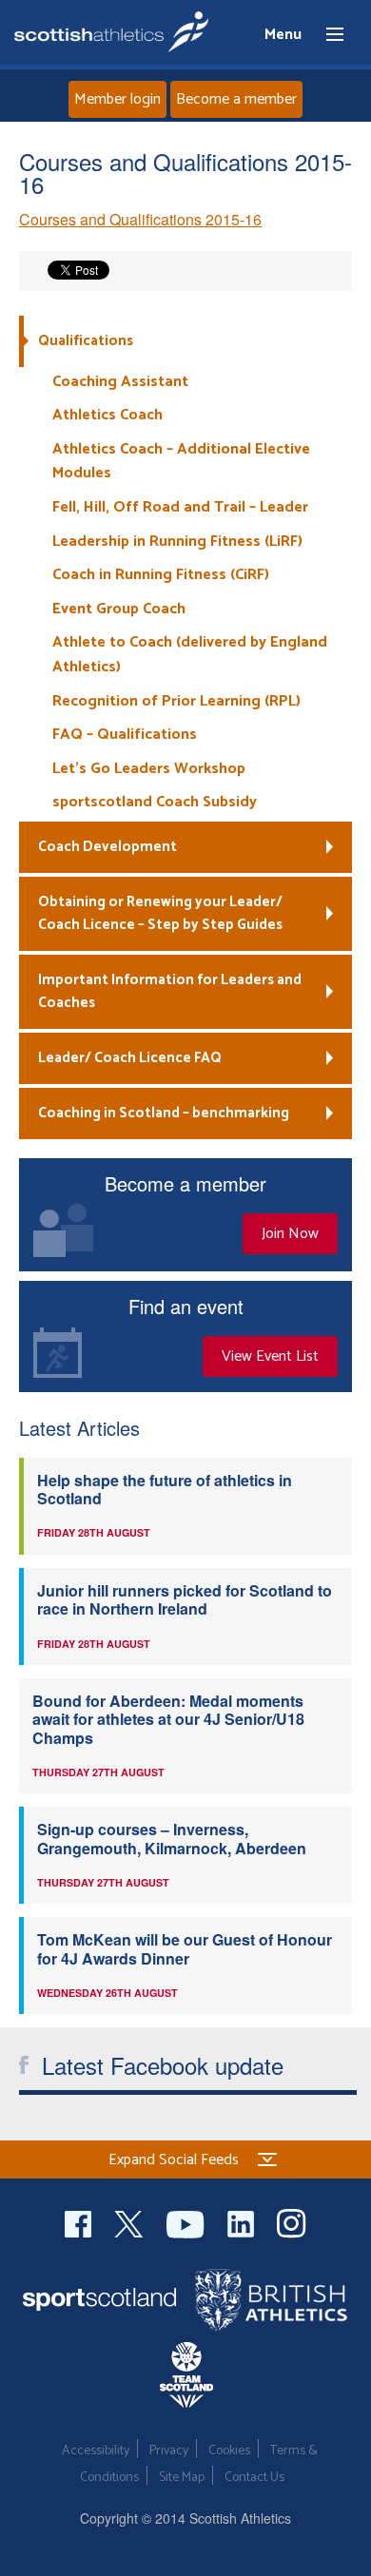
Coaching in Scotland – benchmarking (164, 1113)
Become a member (236, 99)
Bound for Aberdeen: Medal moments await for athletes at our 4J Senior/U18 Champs (168, 1719)
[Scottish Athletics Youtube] (187, 2222)
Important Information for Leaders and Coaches (170, 991)
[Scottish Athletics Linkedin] (243, 2222)
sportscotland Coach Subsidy (155, 802)
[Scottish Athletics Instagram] (292, 2222)
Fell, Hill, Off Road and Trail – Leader (180, 507)
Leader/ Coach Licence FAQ (130, 1058)
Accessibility (96, 2451)
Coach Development (107, 847)
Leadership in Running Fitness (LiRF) (177, 542)
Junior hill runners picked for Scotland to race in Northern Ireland (185, 1599)
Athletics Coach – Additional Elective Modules (181, 462)
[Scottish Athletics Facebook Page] (80, 2222)
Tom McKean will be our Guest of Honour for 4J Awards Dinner (185, 1948)
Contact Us (254, 2478)
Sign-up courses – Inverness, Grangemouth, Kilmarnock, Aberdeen (172, 1838)
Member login (117, 99)
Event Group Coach (119, 609)
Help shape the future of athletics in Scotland (165, 1489)
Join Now (290, 1234)
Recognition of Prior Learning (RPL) (176, 701)
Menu (326, 35)
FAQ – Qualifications (125, 735)
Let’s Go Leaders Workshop (149, 769)
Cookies (229, 2451)
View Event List (270, 1356)
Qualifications (86, 341)
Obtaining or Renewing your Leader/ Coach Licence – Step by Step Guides (160, 913)
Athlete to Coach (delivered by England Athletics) (190, 655)
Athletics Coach (107, 415)
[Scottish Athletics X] (131, 2222)
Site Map (182, 2478)
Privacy (169, 2451)
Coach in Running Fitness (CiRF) (161, 575)
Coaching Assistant (120, 382)
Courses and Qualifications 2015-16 (140, 219)
